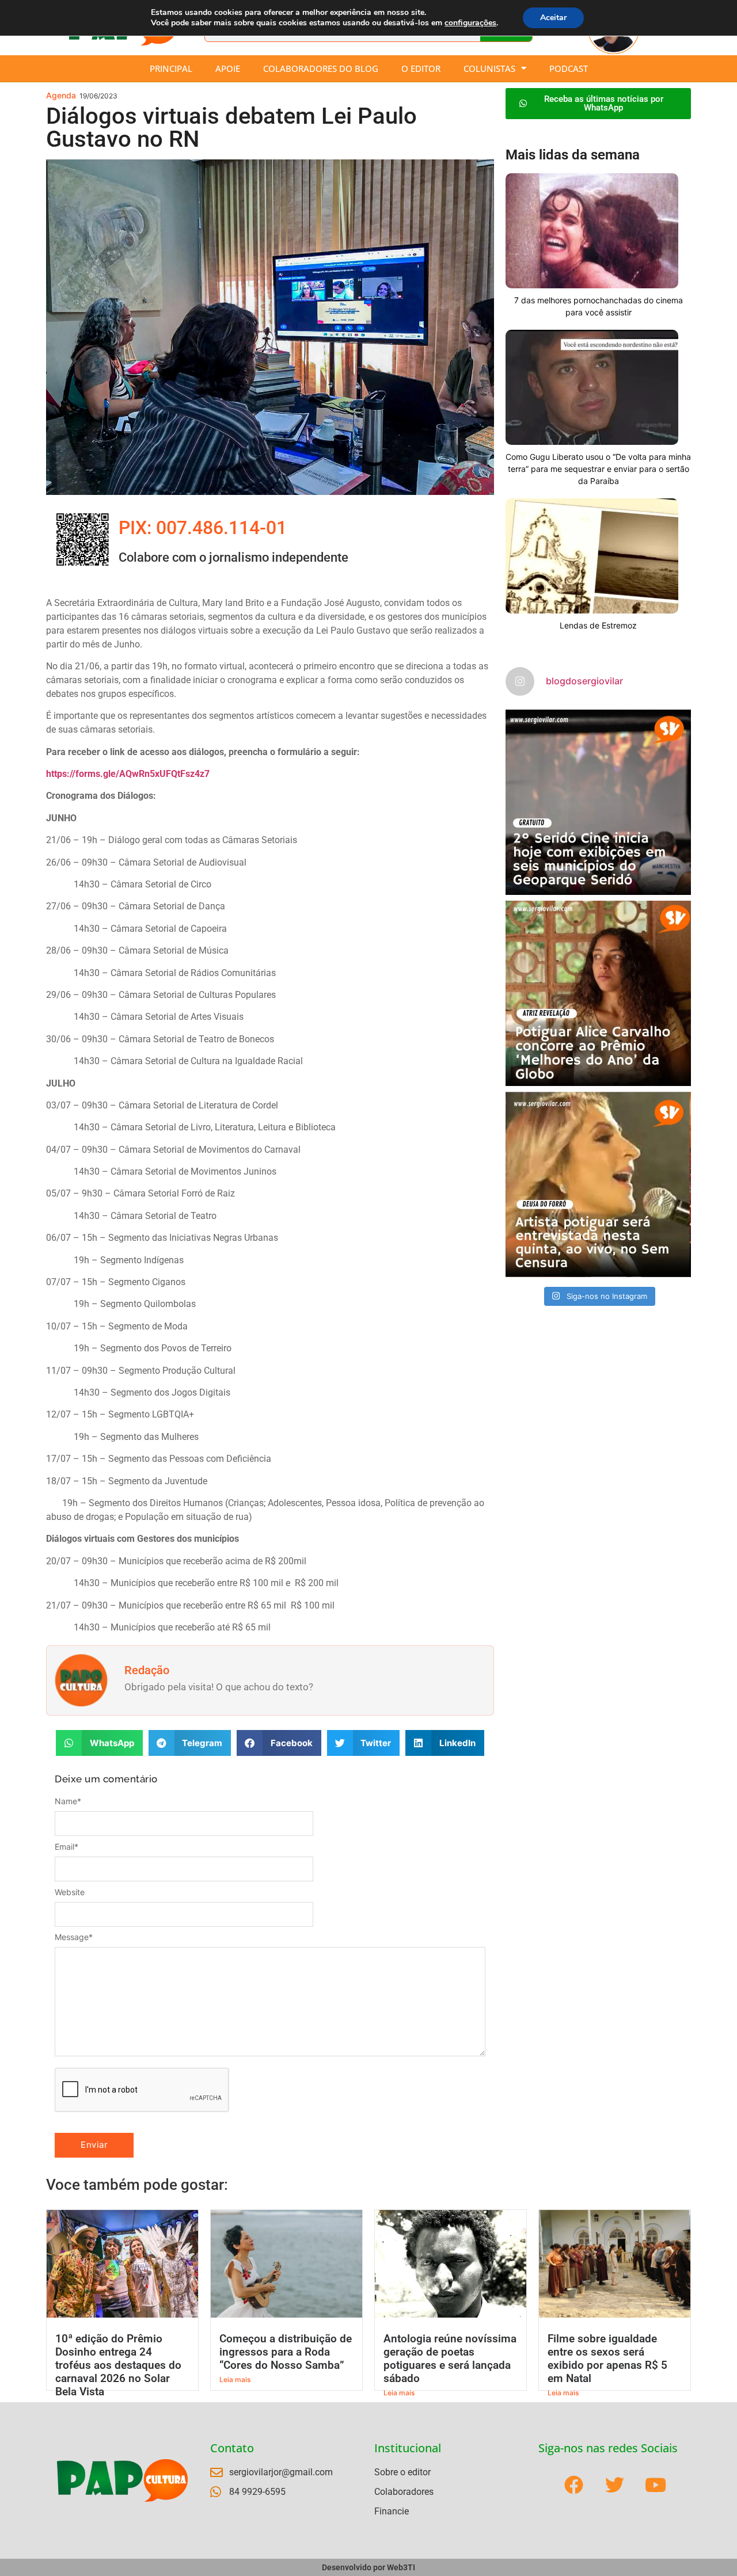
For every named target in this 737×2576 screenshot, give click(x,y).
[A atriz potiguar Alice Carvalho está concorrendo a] (598, 993)
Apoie (228, 68)
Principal (171, 68)
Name (68, 1801)
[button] (99, 1743)
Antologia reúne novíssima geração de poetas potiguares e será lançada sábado (450, 2358)
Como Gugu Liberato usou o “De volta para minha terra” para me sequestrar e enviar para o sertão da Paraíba (598, 469)
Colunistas (489, 68)
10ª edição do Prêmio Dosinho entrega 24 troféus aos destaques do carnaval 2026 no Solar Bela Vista (118, 2365)
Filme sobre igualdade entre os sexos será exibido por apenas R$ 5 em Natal (607, 2358)
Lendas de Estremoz (598, 625)
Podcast (569, 68)
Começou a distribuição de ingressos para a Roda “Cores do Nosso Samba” (286, 2352)
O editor (421, 68)
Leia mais (235, 2379)
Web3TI (401, 2567)
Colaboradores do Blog (321, 68)
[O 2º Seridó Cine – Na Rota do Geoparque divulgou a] (598, 802)
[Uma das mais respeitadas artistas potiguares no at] (598, 1184)
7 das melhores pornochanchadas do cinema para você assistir (599, 306)
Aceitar (553, 18)
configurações (470, 23)
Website (70, 1892)
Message (74, 1937)
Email (67, 1847)
